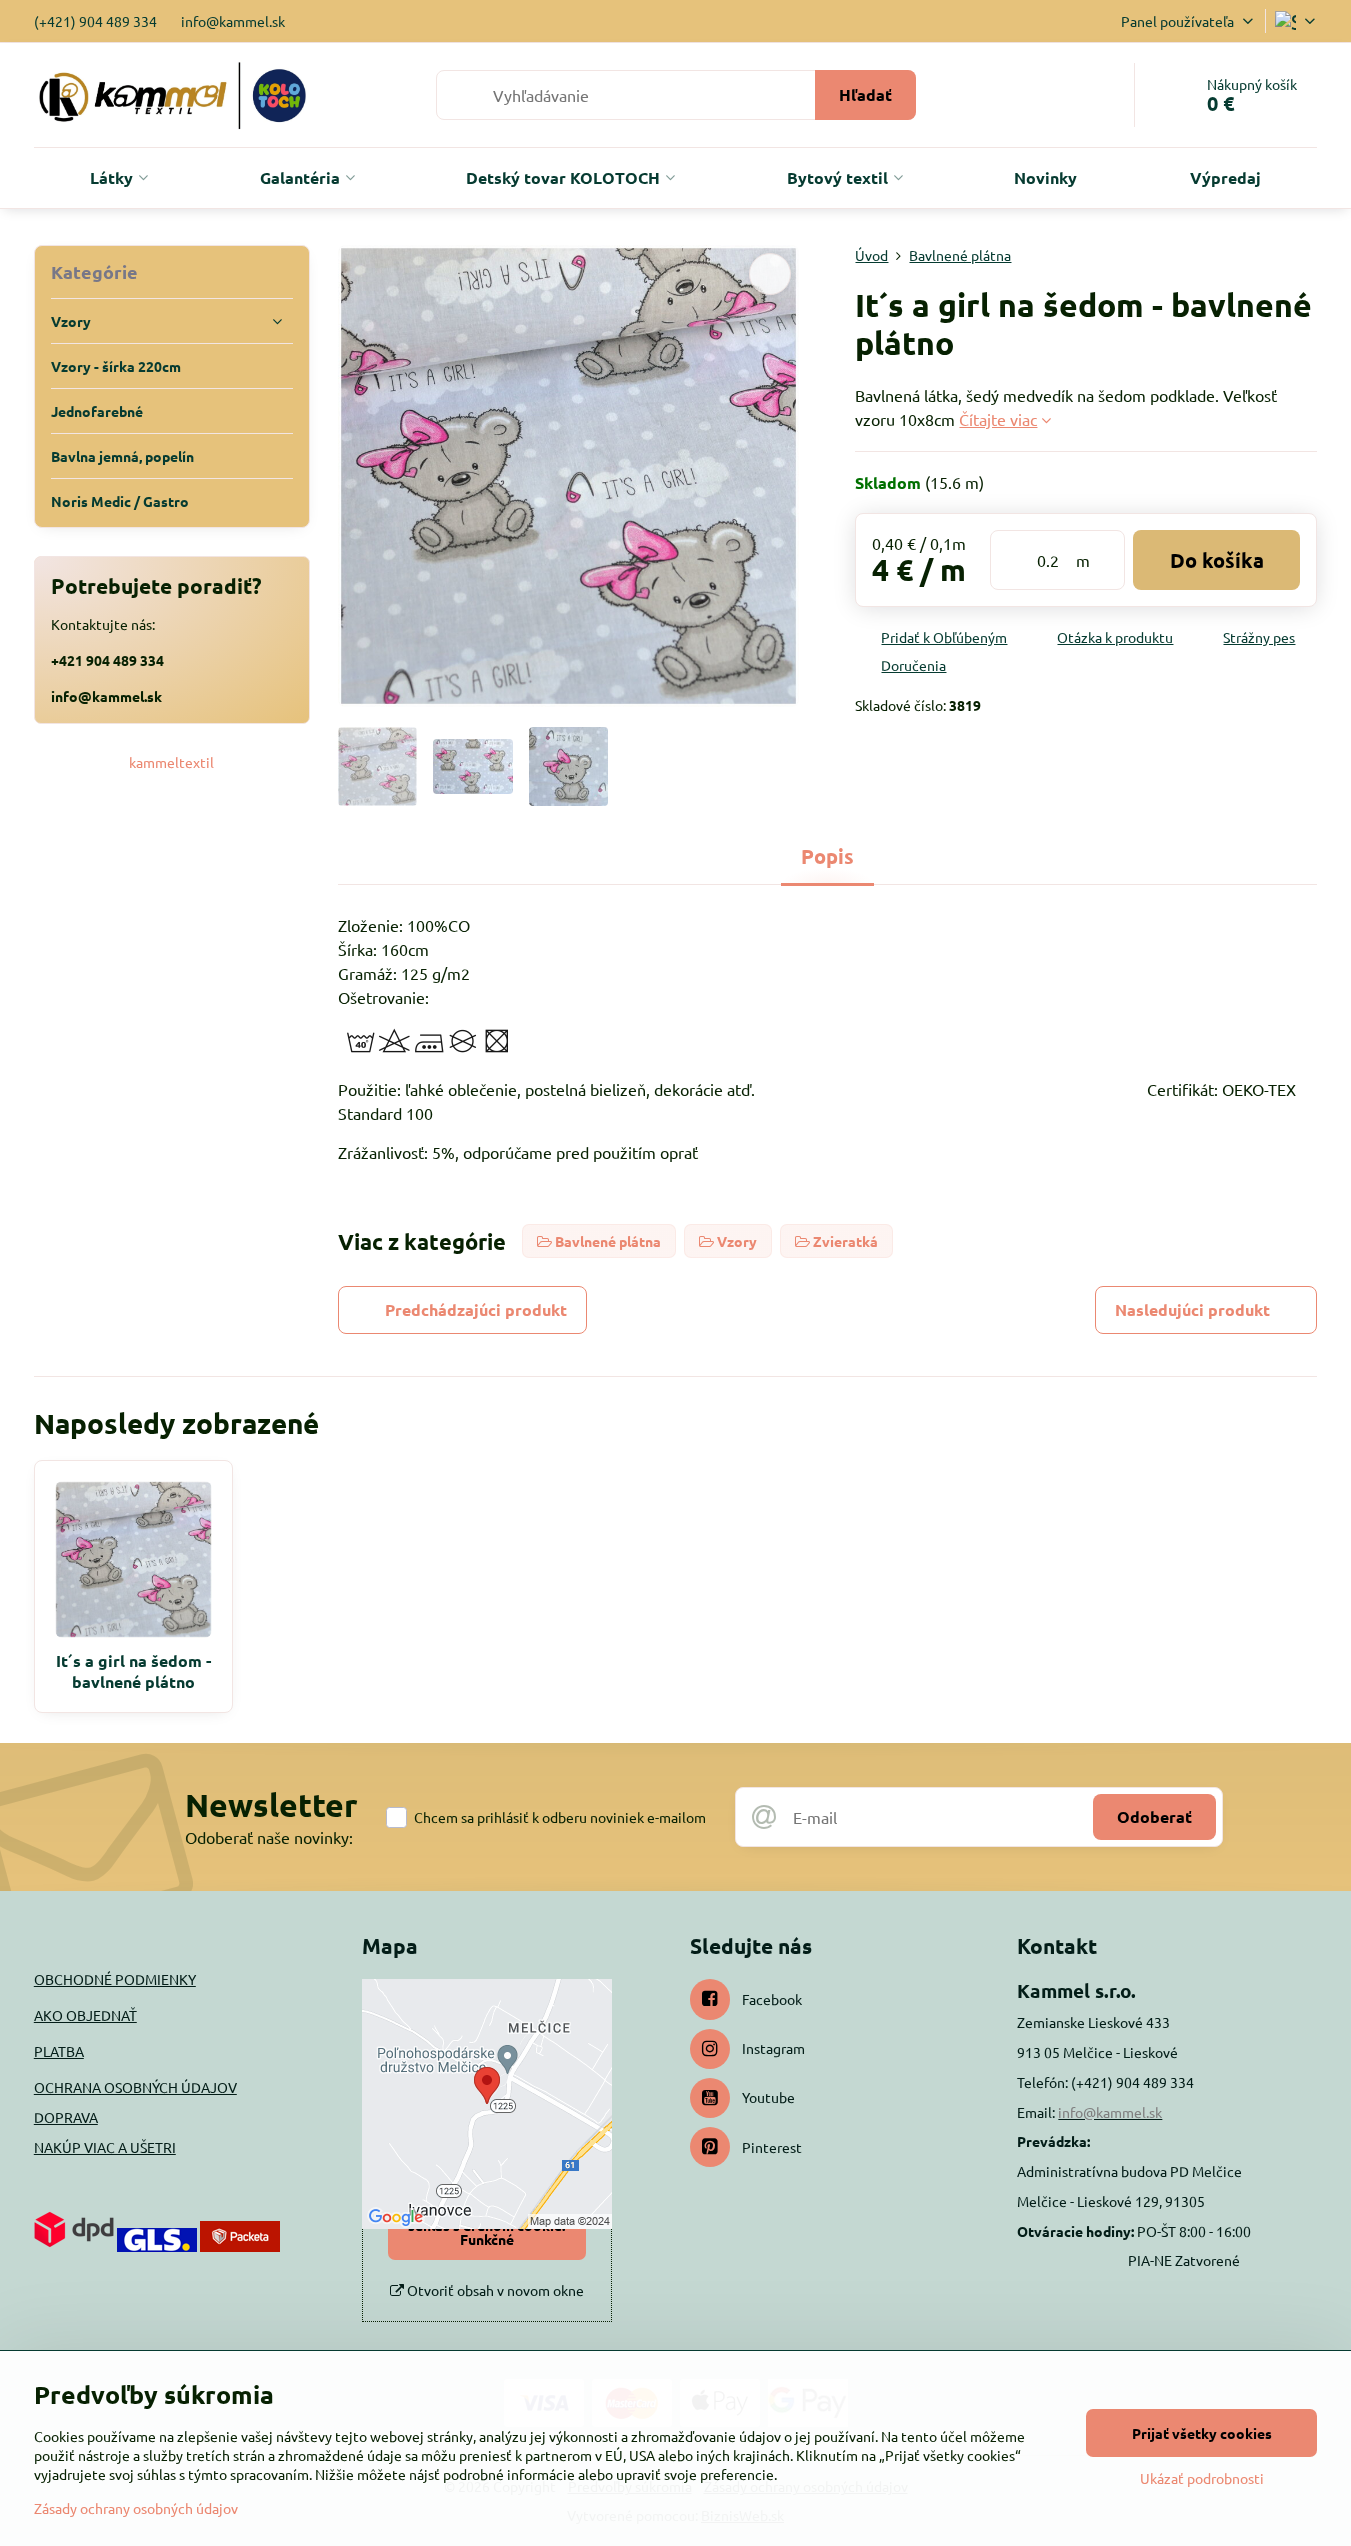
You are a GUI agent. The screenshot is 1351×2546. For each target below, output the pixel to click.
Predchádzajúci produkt (476, 1309)
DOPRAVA (66, 2117)
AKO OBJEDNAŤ (85, 2015)
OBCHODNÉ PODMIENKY (115, 1979)
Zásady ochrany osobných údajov (136, 2508)
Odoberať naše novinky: (269, 1837)
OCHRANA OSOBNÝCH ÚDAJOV (135, 2087)
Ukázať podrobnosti (1202, 2478)
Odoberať (1154, 1816)
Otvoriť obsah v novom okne (494, 2290)
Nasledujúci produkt (1192, 1309)
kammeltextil (171, 762)
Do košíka (1217, 560)
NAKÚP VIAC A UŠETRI (105, 2147)
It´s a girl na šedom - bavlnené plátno (133, 1671)
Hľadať (865, 94)
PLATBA (59, 2051)
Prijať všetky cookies (1202, 2433)
